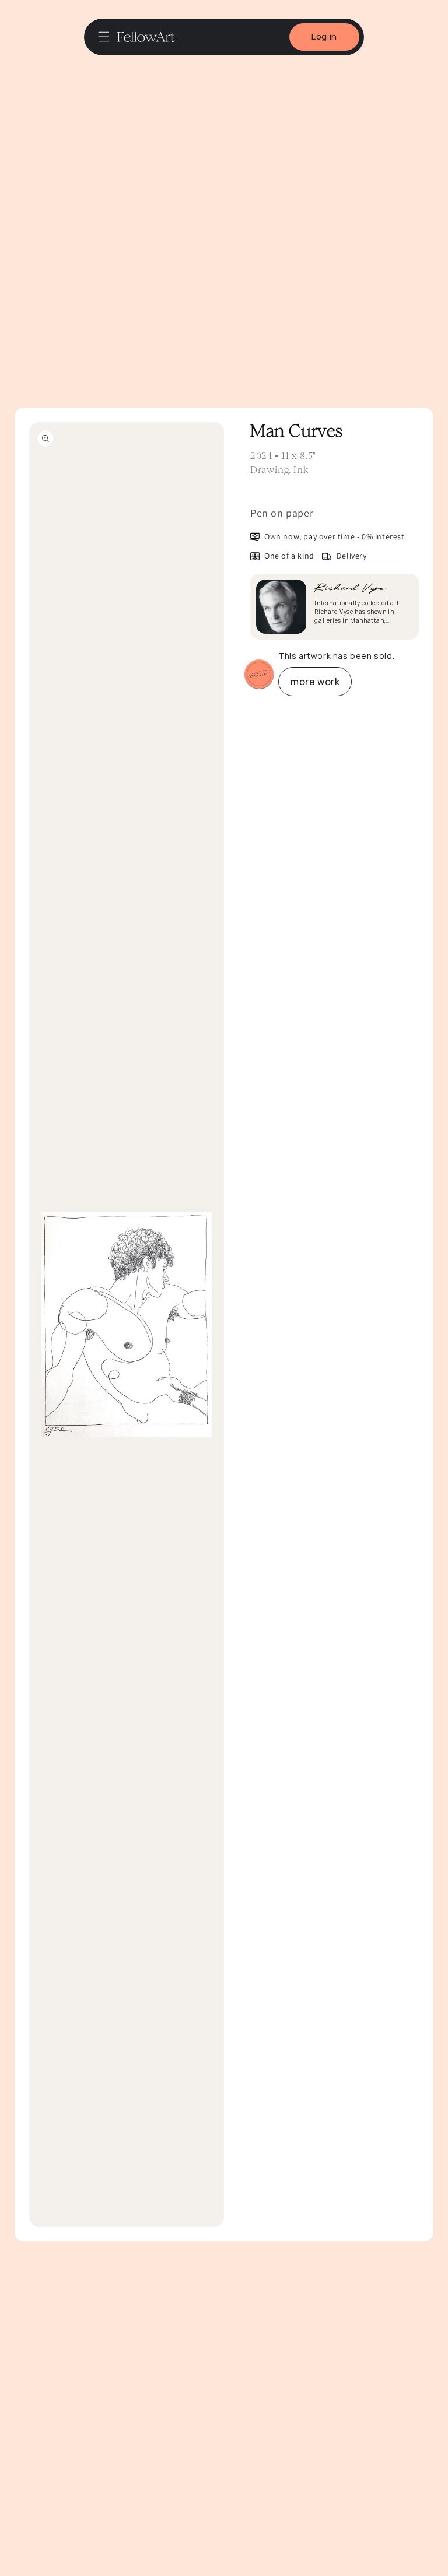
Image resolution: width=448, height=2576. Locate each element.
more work (315, 682)
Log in (324, 36)
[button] (104, 37)
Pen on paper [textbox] (282, 513)
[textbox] (335, 513)
